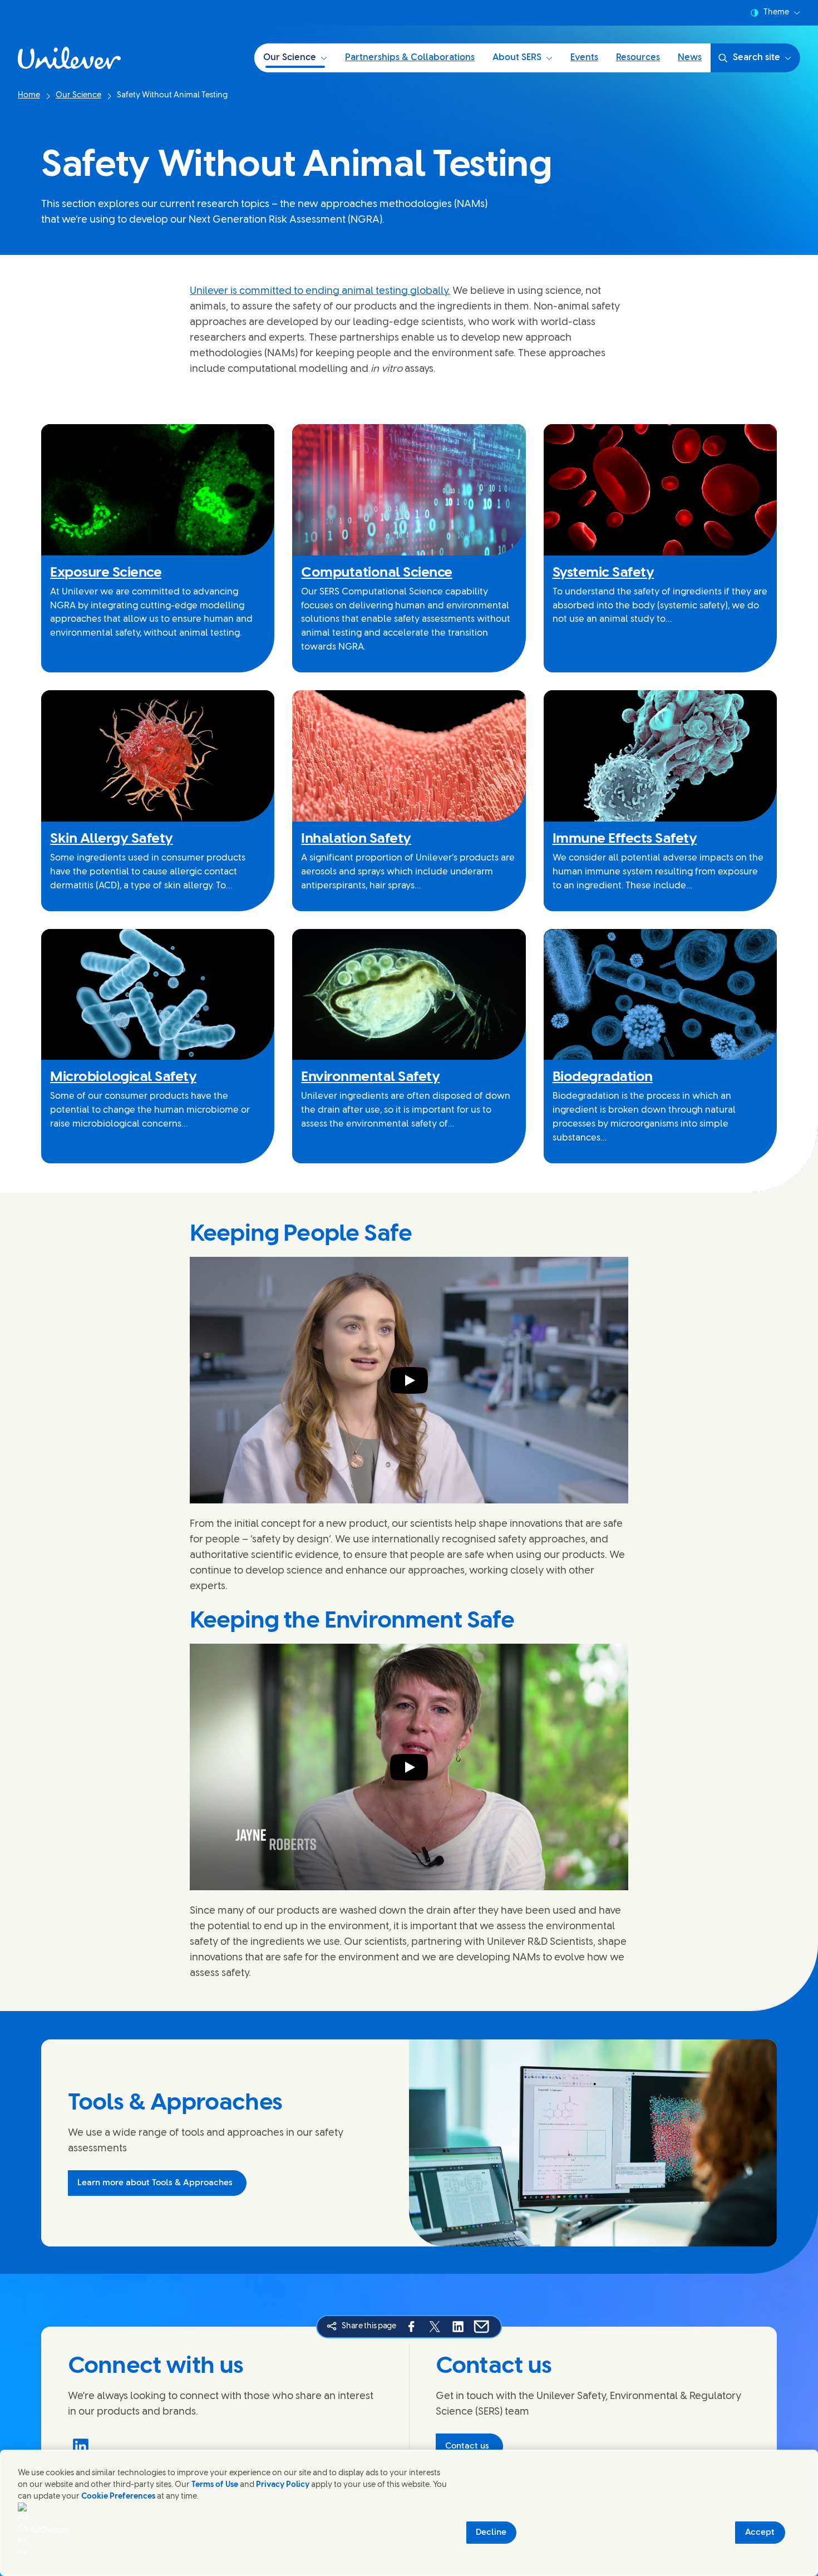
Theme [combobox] (776, 13)
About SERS (517, 58)
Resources (638, 58)
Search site (757, 58)
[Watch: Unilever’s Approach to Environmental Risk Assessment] (409, 1767)
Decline (491, 2533)
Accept (760, 2533)
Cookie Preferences (118, 2497)
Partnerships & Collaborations (410, 58)
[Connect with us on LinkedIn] (81, 2446)
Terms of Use (215, 2485)
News (690, 58)
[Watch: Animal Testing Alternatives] (409, 1380)
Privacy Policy (283, 2485)
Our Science (290, 58)
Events (584, 58)
